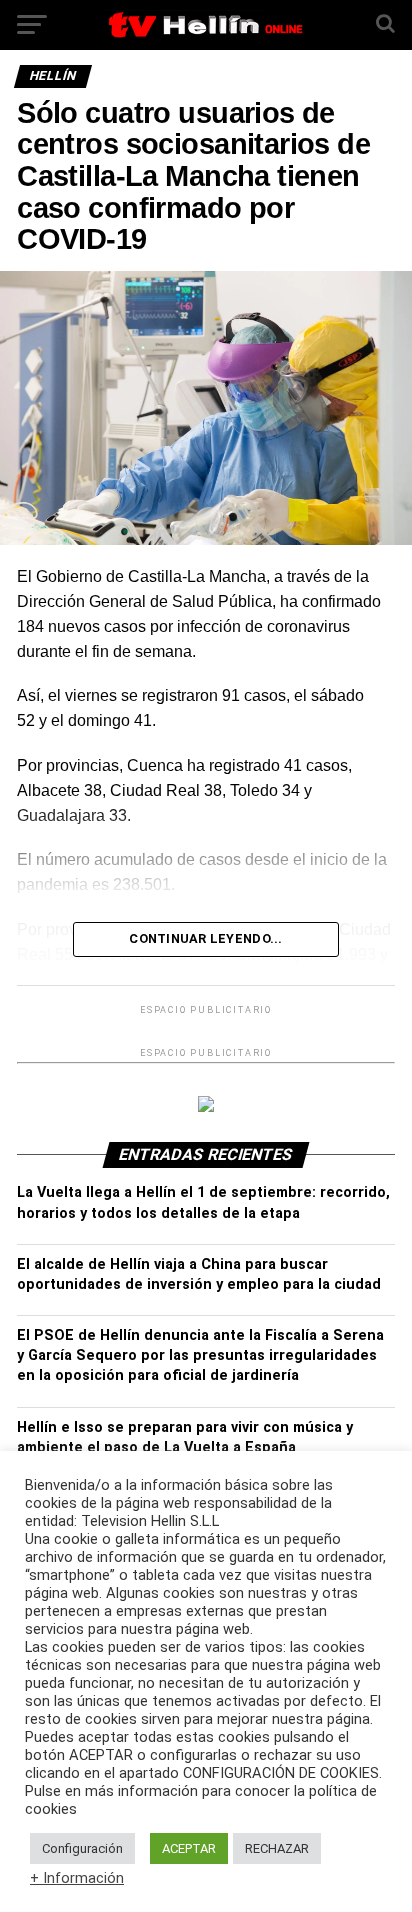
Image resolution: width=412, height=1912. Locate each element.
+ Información (77, 1878)
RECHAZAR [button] (277, 1848)
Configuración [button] (82, 1848)
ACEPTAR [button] (189, 1848)
